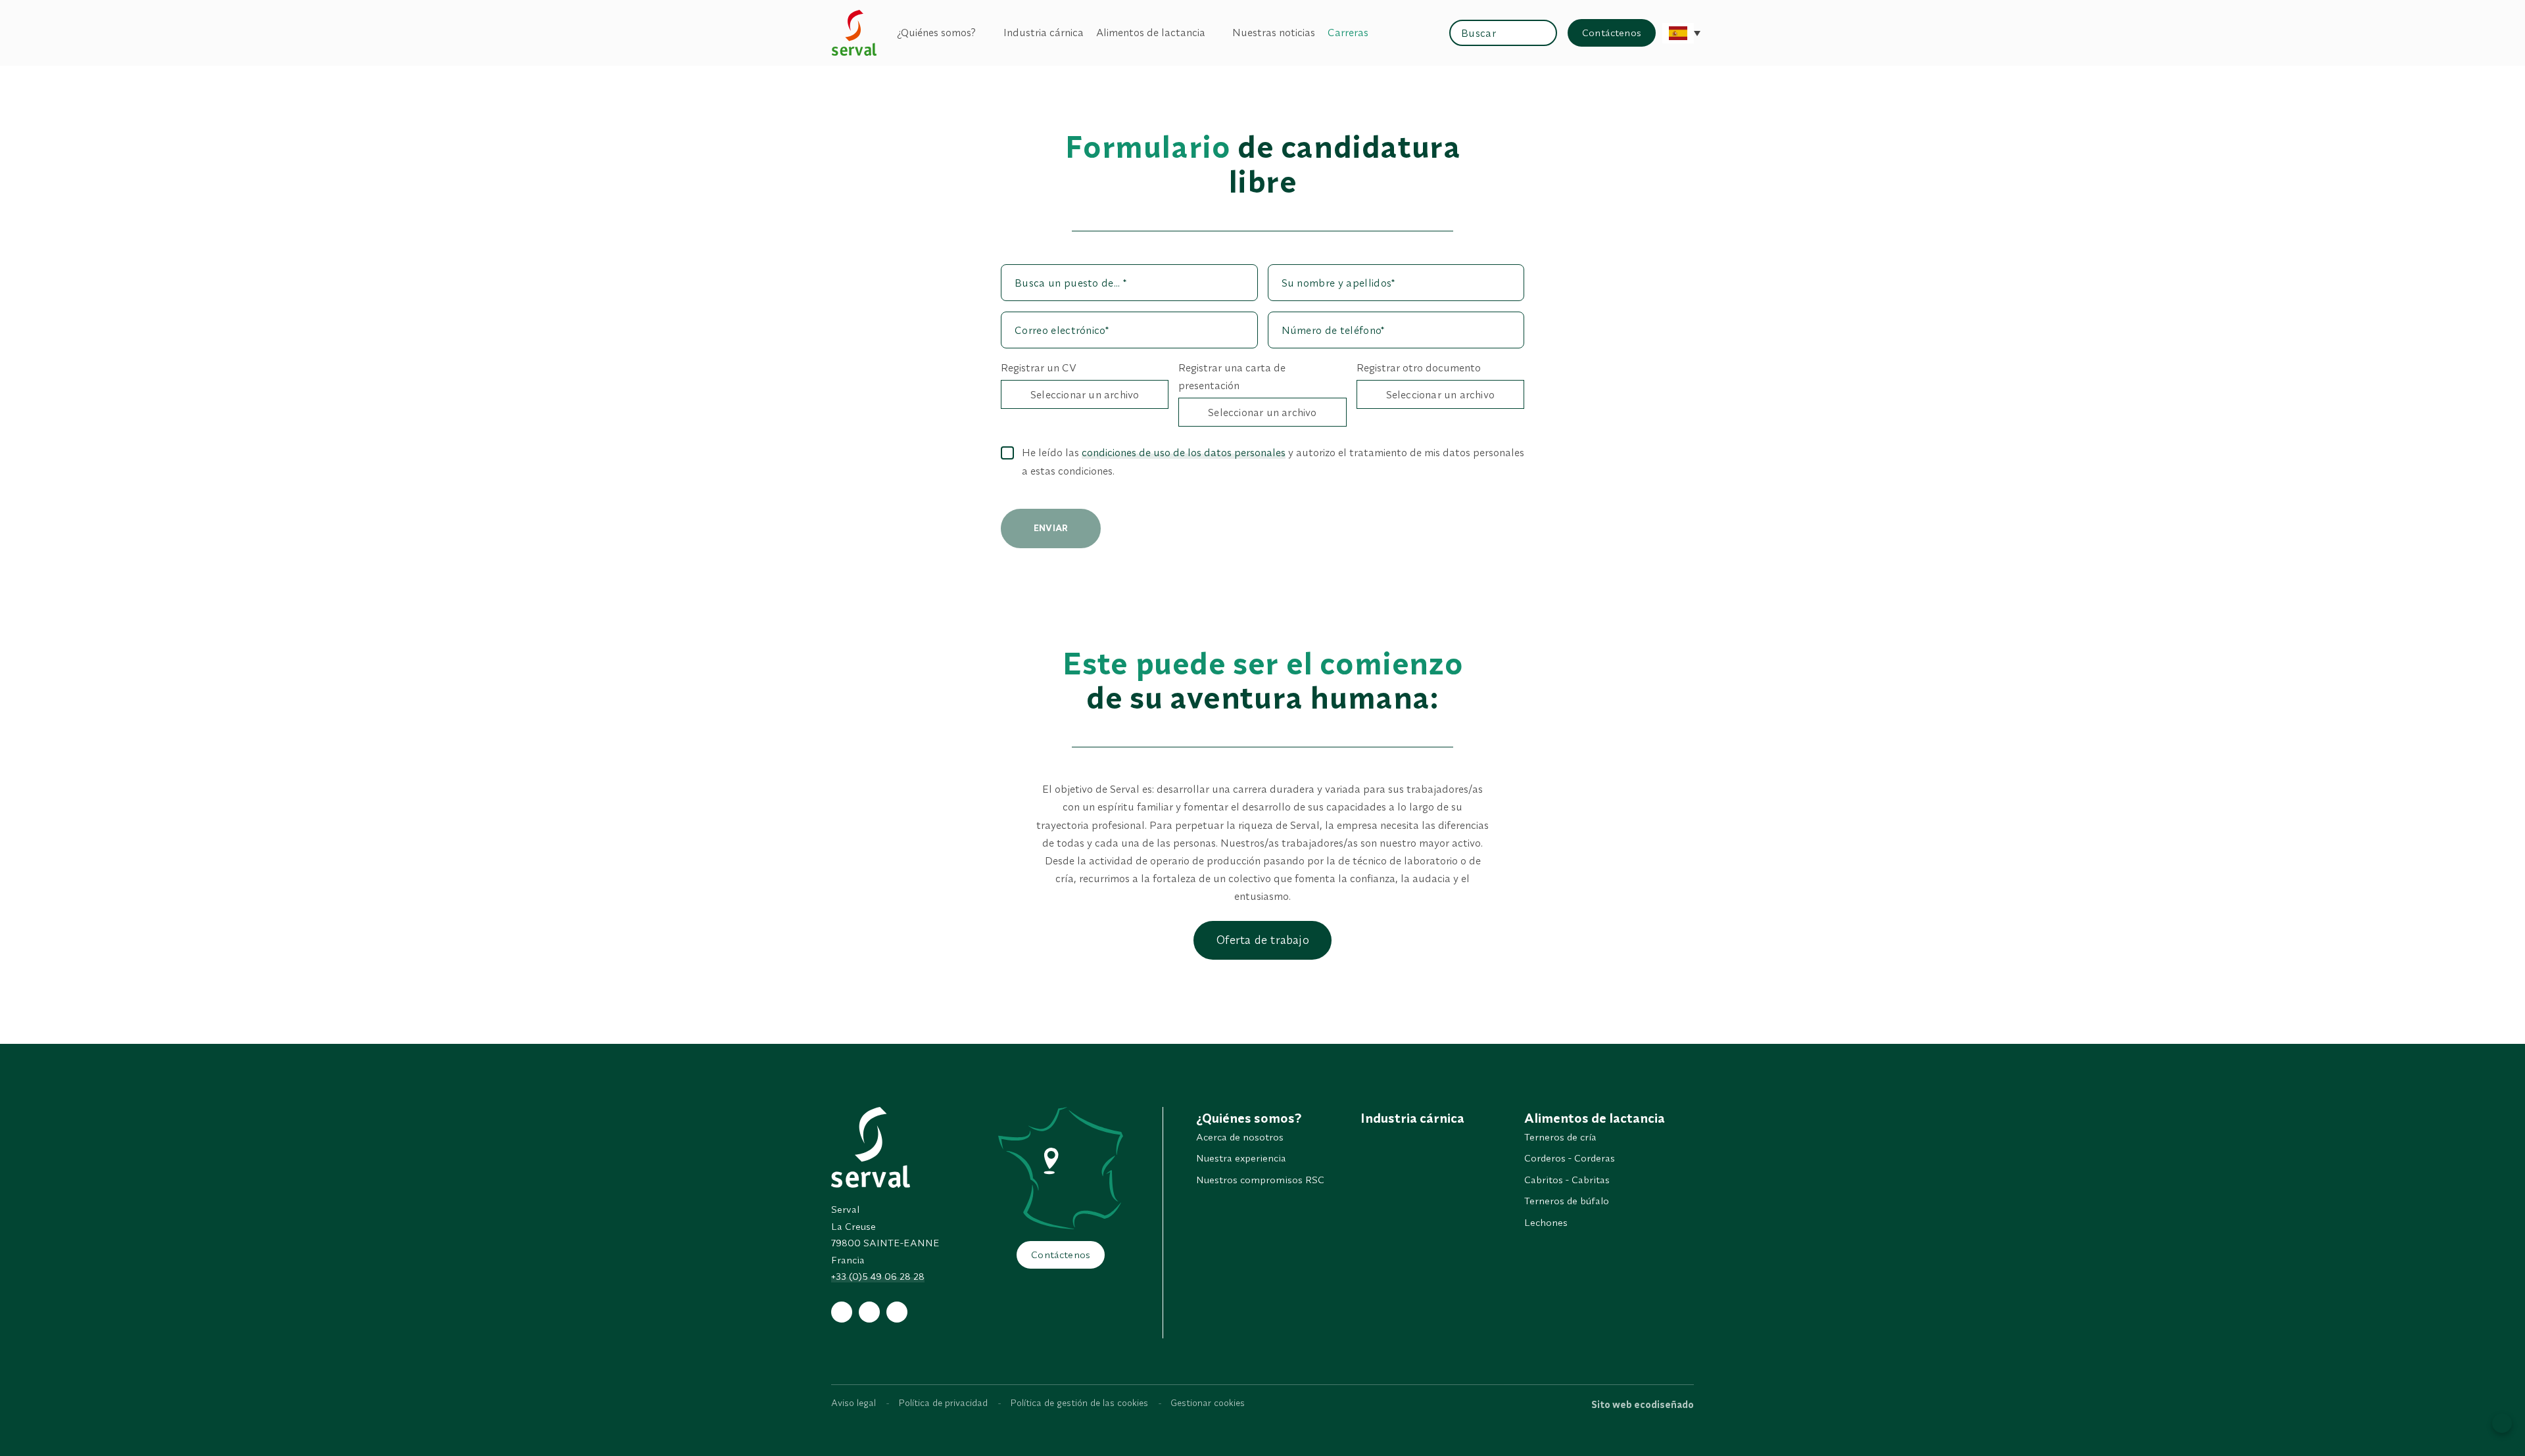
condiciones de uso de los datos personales (1184, 452)
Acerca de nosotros (1240, 1137)
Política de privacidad (943, 1403)
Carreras (1348, 32)
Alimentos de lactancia (1151, 32)
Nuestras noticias (1274, 32)
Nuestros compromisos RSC (1260, 1180)
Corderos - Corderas (1570, 1158)
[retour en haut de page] (2502, 1423)
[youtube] (869, 1312)
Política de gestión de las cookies (1079, 1403)
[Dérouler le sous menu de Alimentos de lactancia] (1213, 33)
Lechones (1546, 1222)
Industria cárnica (1044, 32)
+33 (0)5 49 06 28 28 (878, 1276)
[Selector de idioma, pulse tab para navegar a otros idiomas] (1678, 33)
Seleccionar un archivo (1085, 394)
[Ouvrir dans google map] (1061, 1168)
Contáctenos (1612, 33)
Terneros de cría (1560, 1137)
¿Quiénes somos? (936, 32)
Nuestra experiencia (1241, 1158)
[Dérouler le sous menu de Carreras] (1376, 33)
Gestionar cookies (1208, 1403)
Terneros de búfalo (1567, 1201)
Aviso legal (854, 1403)
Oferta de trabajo (1262, 940)
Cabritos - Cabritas (1567, 1180)
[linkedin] (897, 1312)
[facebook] (842, 1312)
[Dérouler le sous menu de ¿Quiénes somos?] (983, 33)
